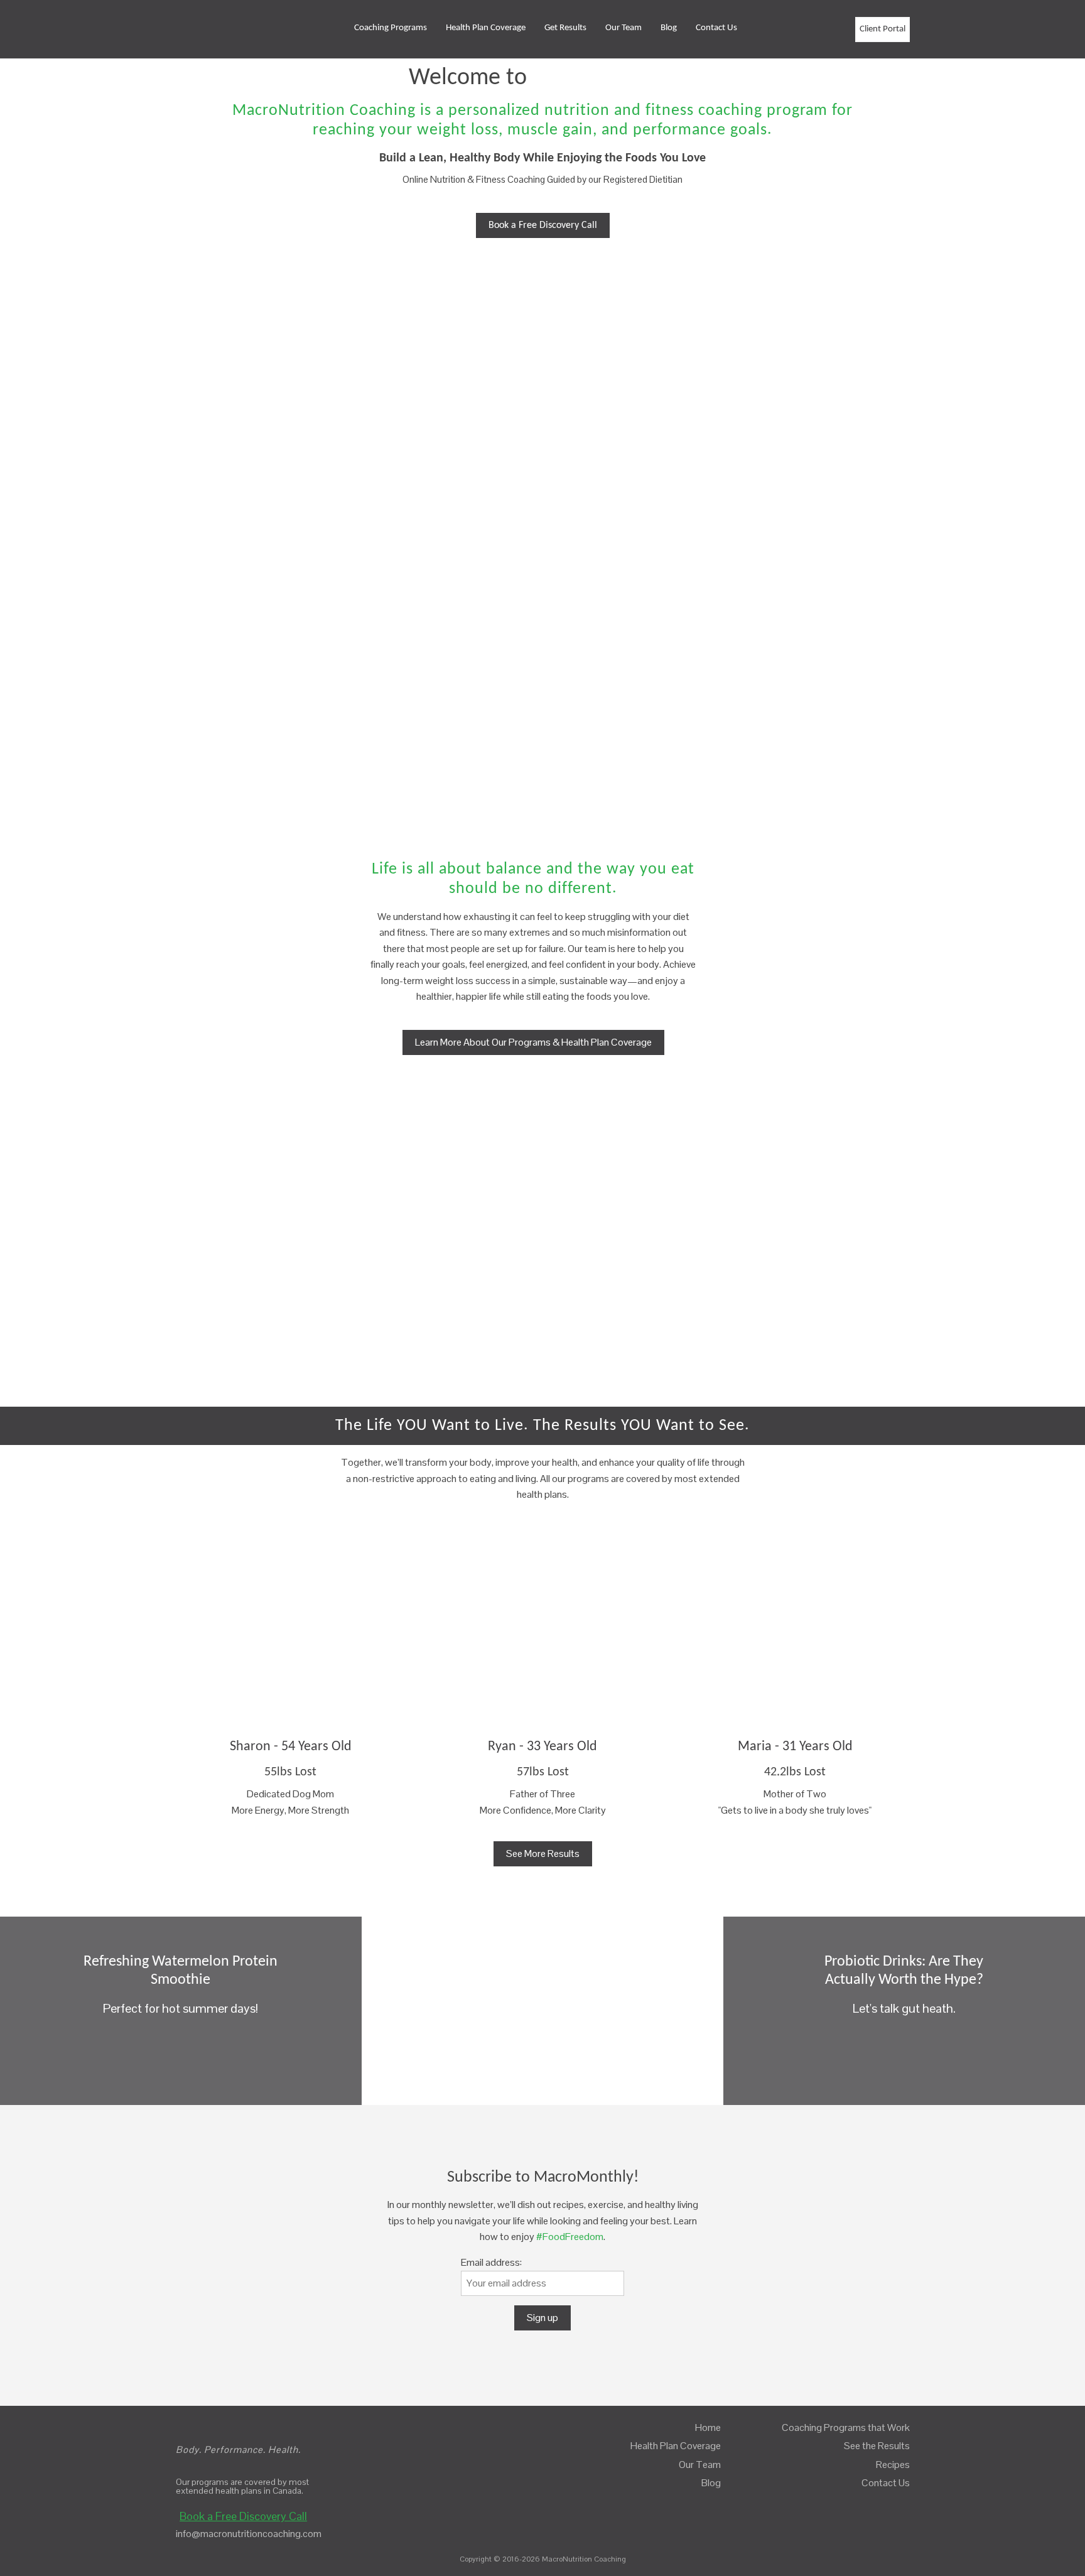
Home (708, 2427)
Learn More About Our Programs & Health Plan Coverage (533, 1042)
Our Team (623, 28)
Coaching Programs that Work (846, 2427)
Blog (669, 28)
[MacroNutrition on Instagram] (841, 30)
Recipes (893, 2465)
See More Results (543, 1854)
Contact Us (716, 28)
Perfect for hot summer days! (181, 1986)
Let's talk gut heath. (904, 1986)
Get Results (565, 28)
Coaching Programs (391, 28)
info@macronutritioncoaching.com (249, 2534)
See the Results (877, 2446)
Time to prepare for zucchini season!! (542, 1986)
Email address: (491, 2262)
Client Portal (883, 29)
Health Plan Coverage (486, 28)
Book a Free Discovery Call (543, 225)
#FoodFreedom (570, 2237)
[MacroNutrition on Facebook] (814, 30)
